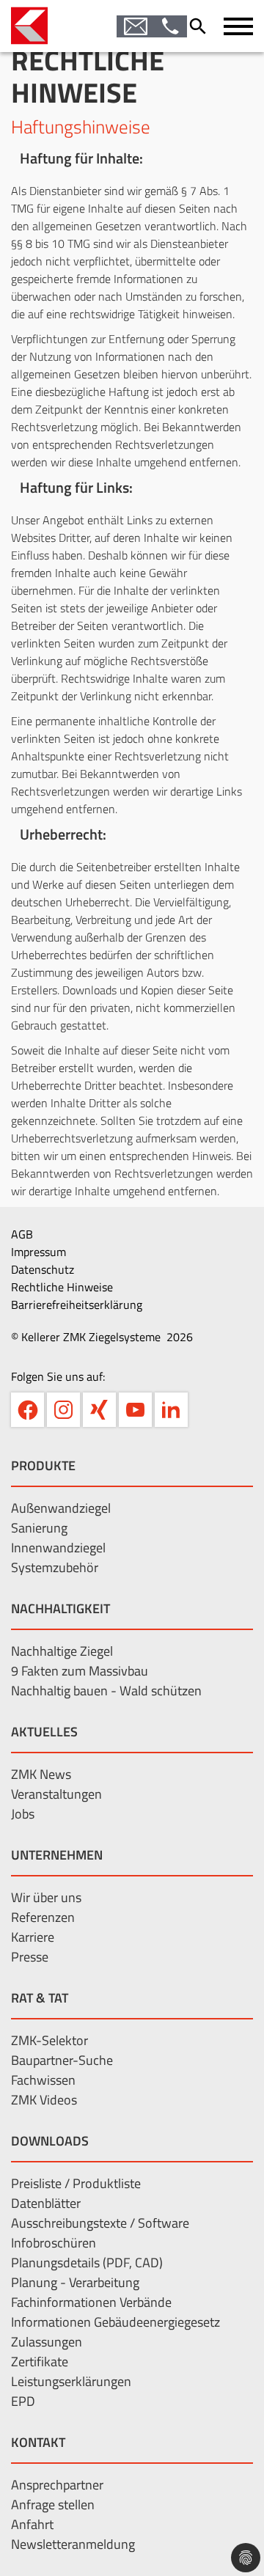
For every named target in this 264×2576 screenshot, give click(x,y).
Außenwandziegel (61, 1508)
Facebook (27, 1410)
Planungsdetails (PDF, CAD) (87, 2263)
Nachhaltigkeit (60, 1608)
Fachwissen (43, 2080)
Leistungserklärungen (71, 2381)
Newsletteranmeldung (73, 2544)
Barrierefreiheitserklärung (77, 1304)
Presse (30, 1957)
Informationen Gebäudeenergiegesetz (115, 2322)
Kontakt (38, 2442)
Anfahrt (32, 2524)
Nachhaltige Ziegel (62, 1651)
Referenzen (43, 1917)
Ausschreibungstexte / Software (100, 2223)
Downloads (50, 2141)
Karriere (33, 1937)
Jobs (23, 1814)
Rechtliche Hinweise (62, 1287)
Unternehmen (57, 1855)
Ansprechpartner (57, 2485)
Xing (99, 1410)
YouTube (135, 1410)
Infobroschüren (54, 2243)
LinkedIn (171, 1410)
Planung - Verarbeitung (75, 2282)
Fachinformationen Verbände (91, 2302)
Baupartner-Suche (62, 2060)
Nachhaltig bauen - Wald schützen (106, 1691)
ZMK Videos (44, 2100)
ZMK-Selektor (49, 2040)
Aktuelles (44, 1732)
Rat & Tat (40, 1998)
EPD (23, 2401)
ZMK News (41, 1774)
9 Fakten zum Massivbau (80, 1671)
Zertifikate (40, 2362)
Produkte (43, 1465)
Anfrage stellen (53, 2505)
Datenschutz (43, 1269)
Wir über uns (46, 1897)
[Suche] (202, 26)
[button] (238, 26)
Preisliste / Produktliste (76, 2183)
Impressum (38, 1252)
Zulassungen (47, 2342)
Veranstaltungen (56, 1794)
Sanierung (39, 1528)
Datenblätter (46, 2203)
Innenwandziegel (58, 1548)
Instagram (63, 1410)
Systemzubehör (55, 1567)
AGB (22, 1234)
